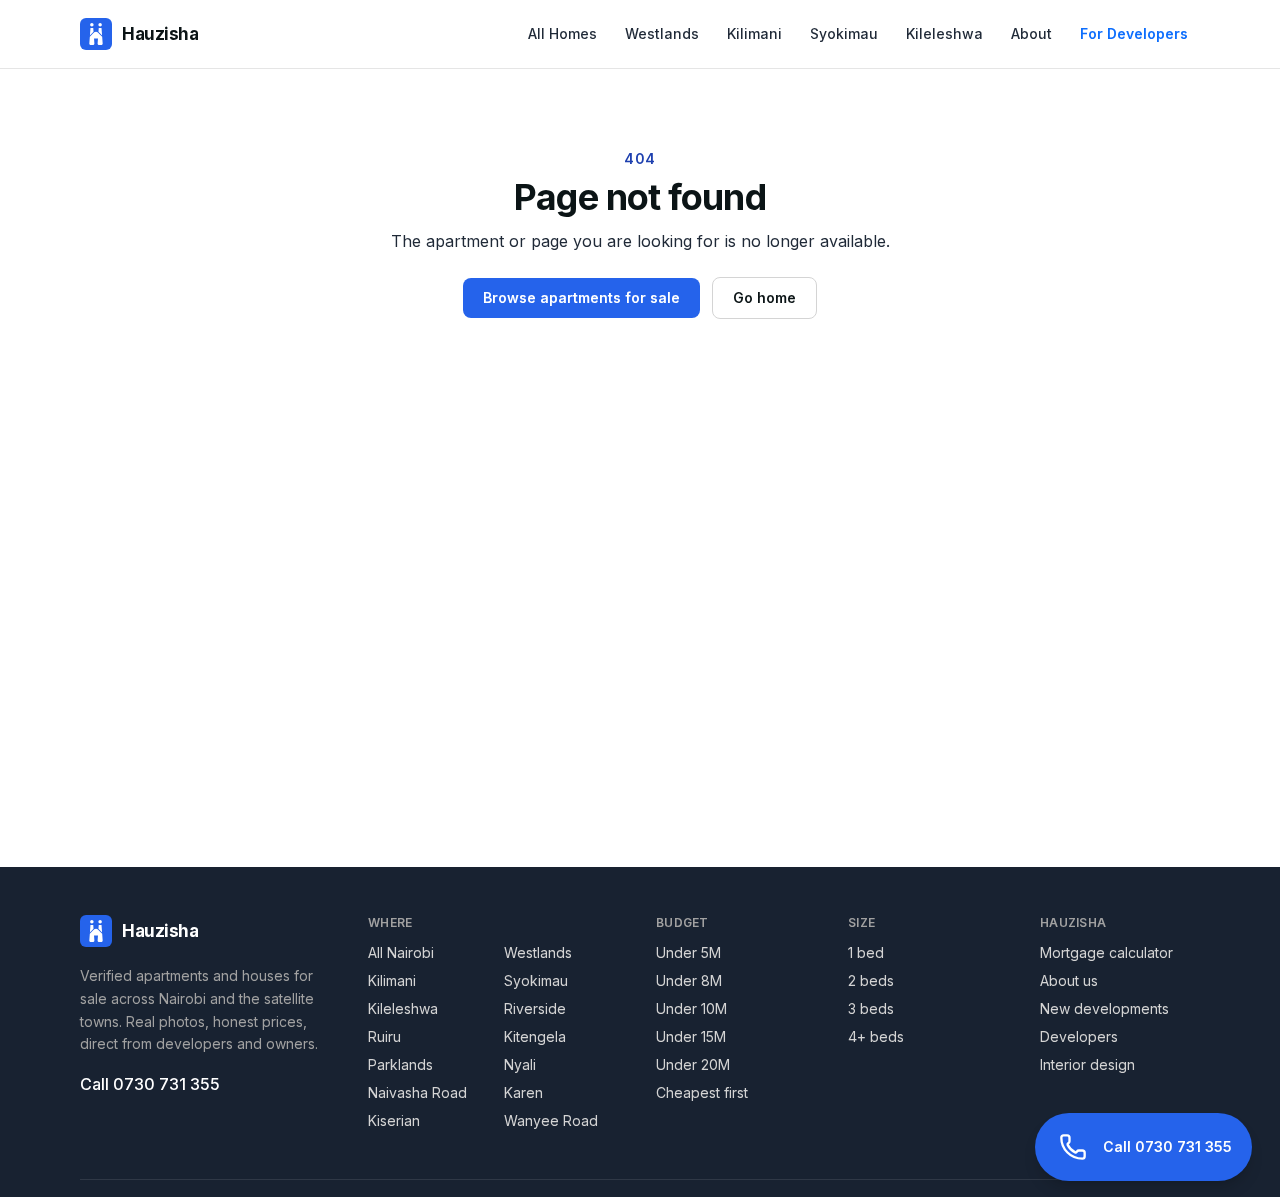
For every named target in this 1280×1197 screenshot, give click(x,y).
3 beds (871, 1008)
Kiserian (394, 1120)
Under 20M (693, 1064)
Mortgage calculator (1106, 952)
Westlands (662, 33)
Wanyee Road (551, 1120)
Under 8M (689, 980)
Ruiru (384, 1036)
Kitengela (535, 1036)
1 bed (866, 952)
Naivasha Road (417, 1092)
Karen (523, 1092)
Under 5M (688, 952)
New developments (1104, 1008)
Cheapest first (702, 1092)
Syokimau (844, 33)
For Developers (1134, 33)
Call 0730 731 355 (150, 1084)
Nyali (520, 1064)
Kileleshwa (944, 33)
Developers (1079, 1036)
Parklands (400, 1064)
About (1031, 33)
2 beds (871, 980)
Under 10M (691, 1008)
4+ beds (876, 1036)
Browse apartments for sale (581, 297)
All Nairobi (401, 952)
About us (1069, 980)
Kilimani (754, 33)
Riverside (535, 1008)
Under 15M (691, 1036)
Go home (764, 297)
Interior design (1087, 1064)
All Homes (562, 33)
